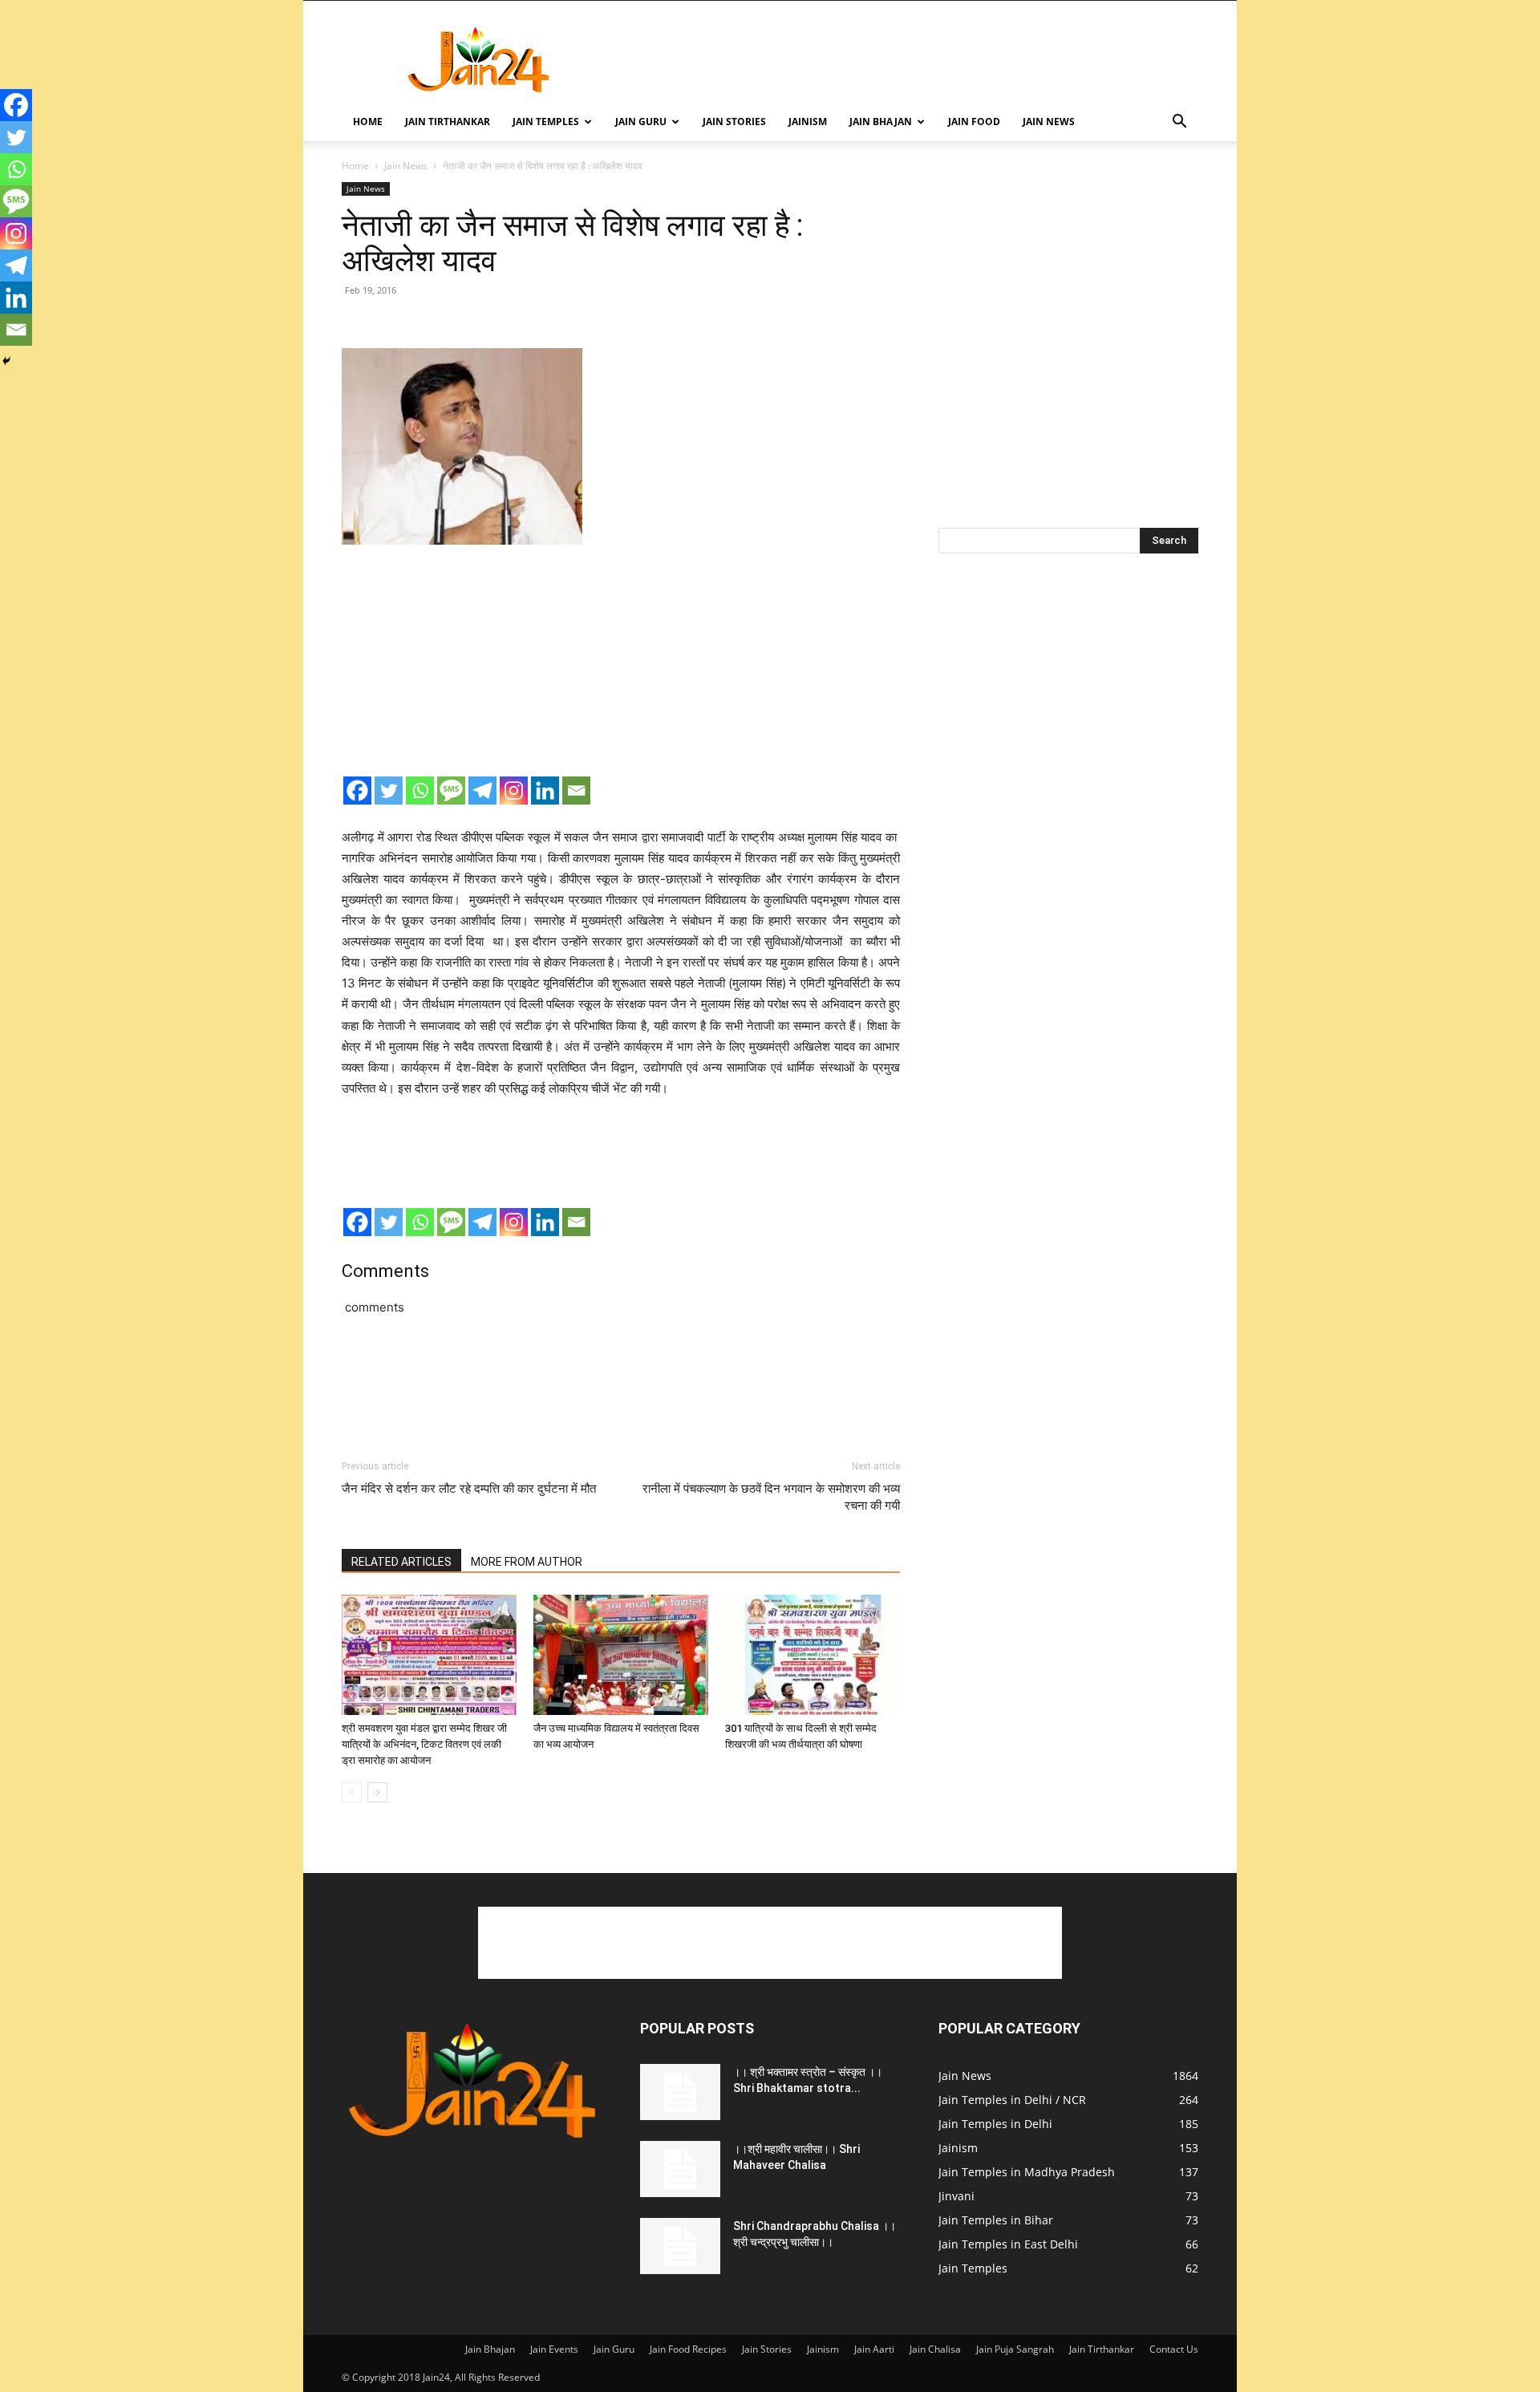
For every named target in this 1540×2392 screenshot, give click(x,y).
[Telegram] (482, 791)
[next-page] (377, 1792)
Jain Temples (546, 122)
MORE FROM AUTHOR (527, 1562)
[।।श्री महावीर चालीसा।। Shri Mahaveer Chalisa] (680, 2169)
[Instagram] (514, 791)
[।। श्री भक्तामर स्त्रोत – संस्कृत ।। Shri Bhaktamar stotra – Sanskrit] (680, 2092)
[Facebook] (357, 791)
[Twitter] (389, 791)
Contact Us (1174, 2349)
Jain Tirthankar (448, 122)
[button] (1179, 123)
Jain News (1049, 122)
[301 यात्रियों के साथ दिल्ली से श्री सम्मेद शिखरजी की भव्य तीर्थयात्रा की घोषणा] (813, 1655)
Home (368, 122)
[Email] (576, 791)
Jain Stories (734, 122)
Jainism (808, 122)
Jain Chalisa (935, 2349)
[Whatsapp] (420, 791)
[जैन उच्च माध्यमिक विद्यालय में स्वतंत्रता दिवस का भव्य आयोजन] (621, 1655)
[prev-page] (352, 1792)
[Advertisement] (906, 59)
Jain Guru (641, 122)
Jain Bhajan (881, 122)
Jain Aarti (874, 2349)
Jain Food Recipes (688, 2349)
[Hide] (6, 361)
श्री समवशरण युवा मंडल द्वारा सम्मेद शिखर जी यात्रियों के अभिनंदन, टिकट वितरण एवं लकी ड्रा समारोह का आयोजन (424, 1744)
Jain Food (974, 122)
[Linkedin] (545, 791)
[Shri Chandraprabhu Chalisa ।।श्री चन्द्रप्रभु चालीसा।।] (680, 2246)
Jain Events (554, 2349)
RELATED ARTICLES (401, 1562)
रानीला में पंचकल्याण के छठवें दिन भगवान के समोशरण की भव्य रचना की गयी (771, 1497)
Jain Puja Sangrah (1015, 2349)
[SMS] (451, 791)
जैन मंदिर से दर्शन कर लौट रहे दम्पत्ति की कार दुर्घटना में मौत (469, 1489)
